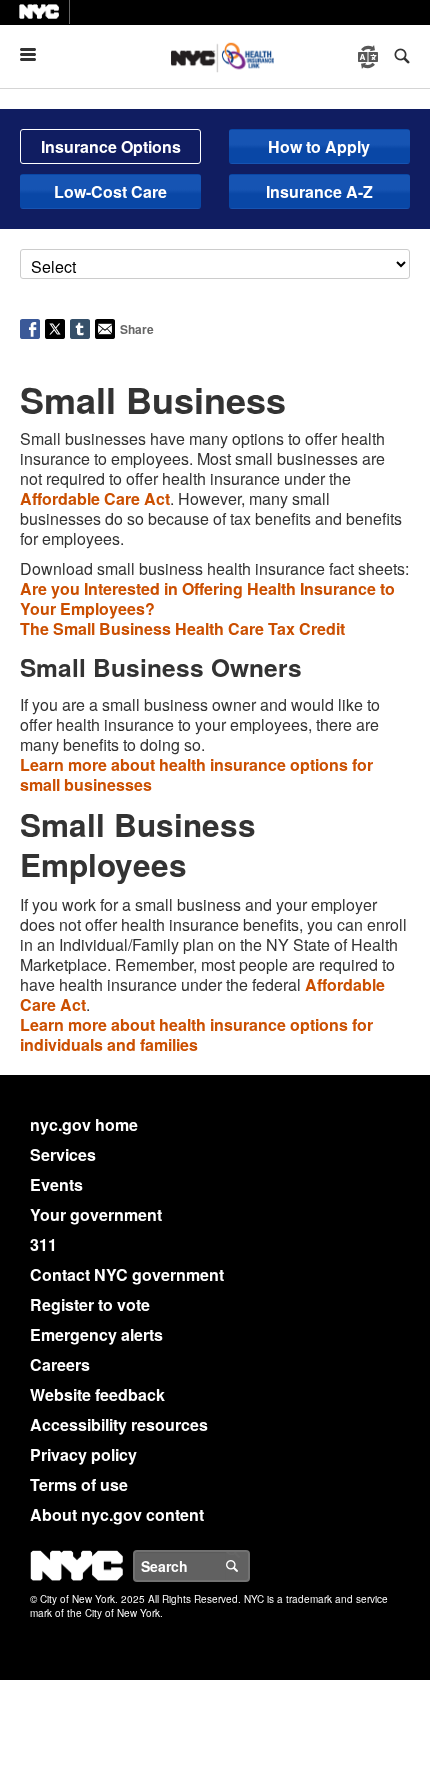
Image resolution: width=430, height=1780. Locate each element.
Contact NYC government (127, 1274)
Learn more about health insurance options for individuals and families (196, 1034)
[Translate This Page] (370, 57)
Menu (36, 54)
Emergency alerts (96, 1334)
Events (56, 1184)
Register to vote (90, 1304)
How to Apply (319, 146)
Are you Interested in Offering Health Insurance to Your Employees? (207, 598)
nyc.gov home (84, 1124)
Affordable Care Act (95, 498)
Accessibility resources (119, 1424)
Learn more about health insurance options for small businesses (196, 774)
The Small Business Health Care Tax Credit (182, 628)
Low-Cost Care (110, 191)
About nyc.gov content (117, 1514)
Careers (60, 1364)
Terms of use (79, 1484)
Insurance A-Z (319, 191)
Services (63, 1154)
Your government (96, 1214)
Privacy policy (83, 1454)
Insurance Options (111, 146)
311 (43, 1244)
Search (249, 1566)
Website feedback (97, 1394)
